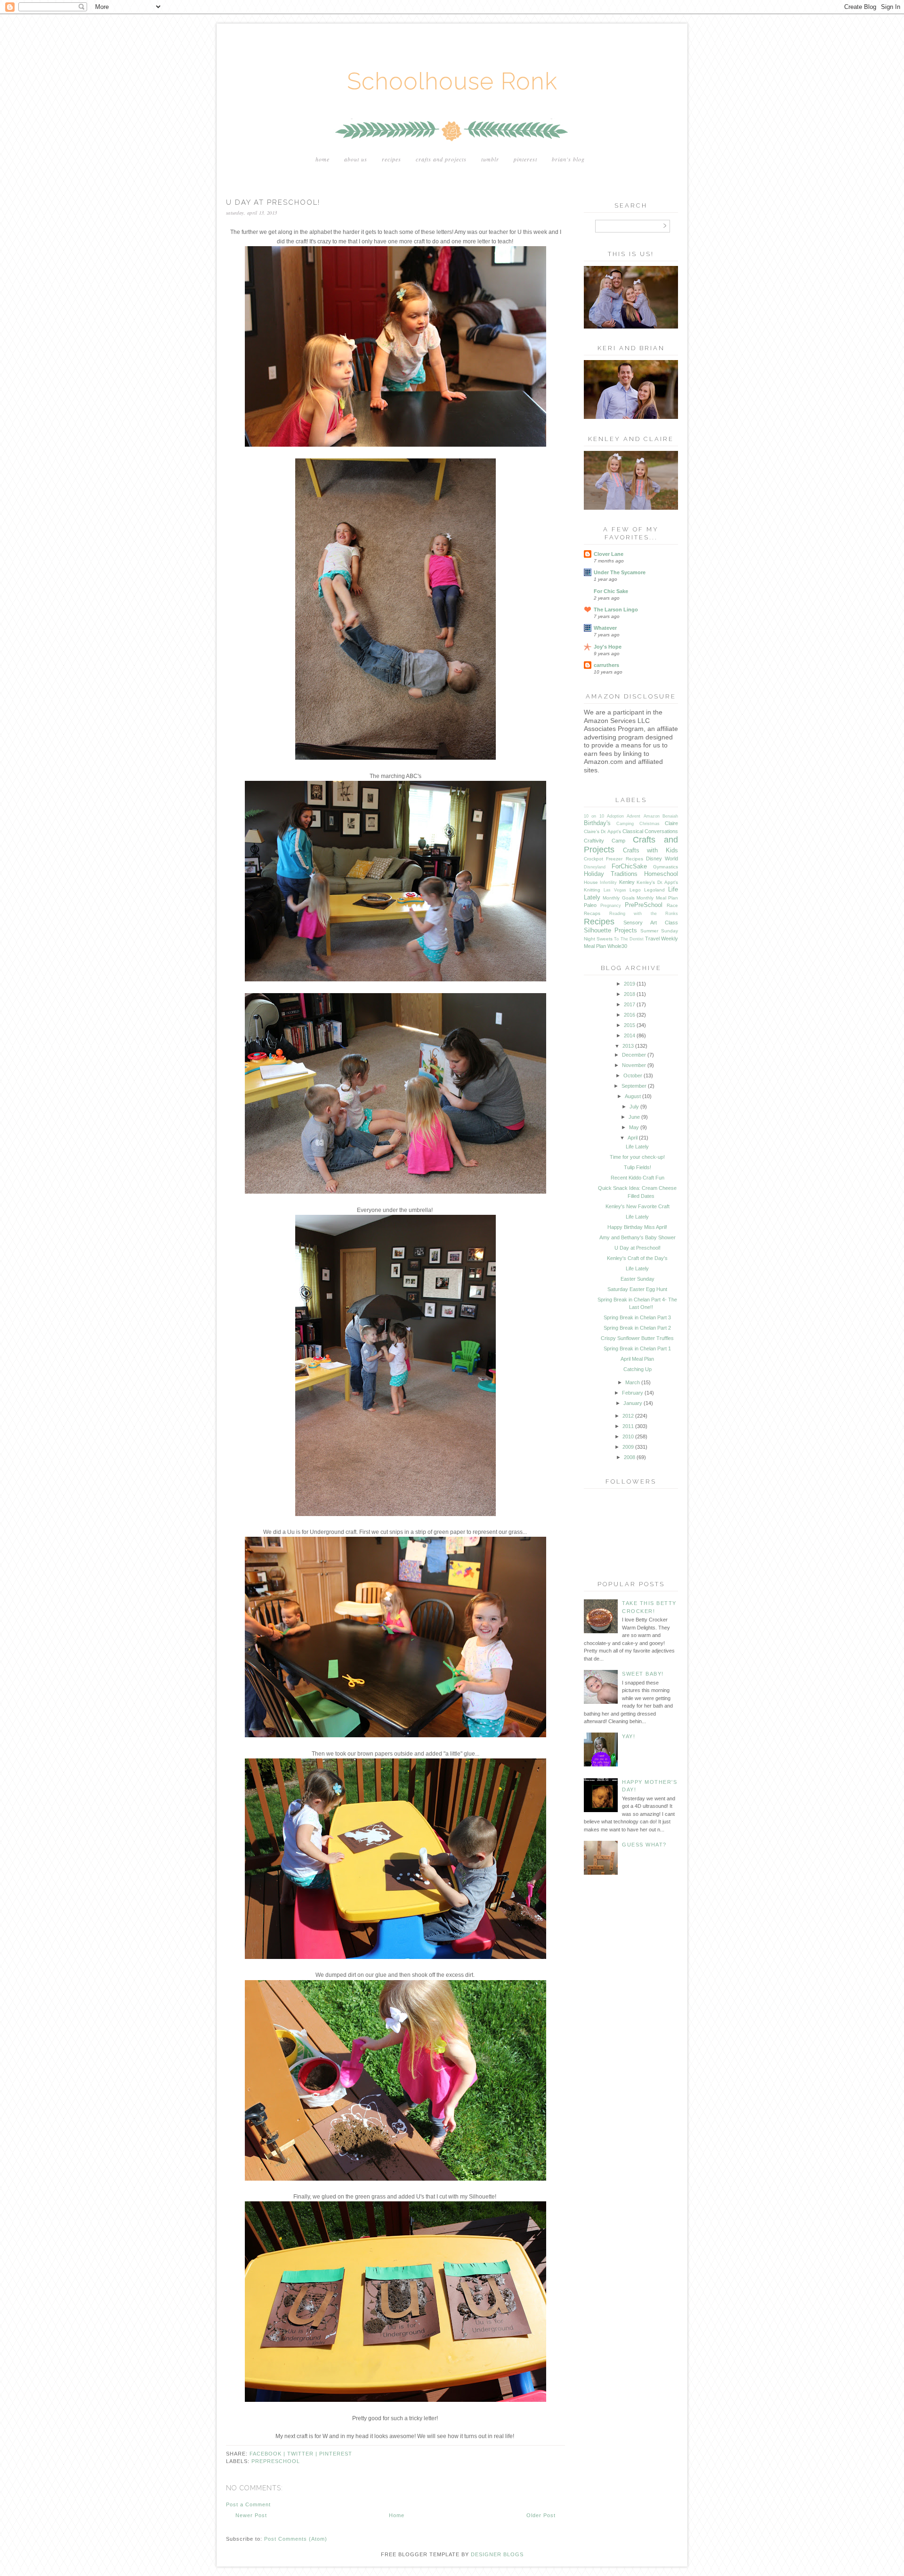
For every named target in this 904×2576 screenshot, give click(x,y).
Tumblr (490, 159)
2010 (628, 1436)
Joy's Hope (608, 647)
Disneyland (595, 867)
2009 (628, 1447)
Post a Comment (248, 2504)
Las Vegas (615, 890)
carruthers (606, 665)
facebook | (268, 2454)
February (633, 1393)
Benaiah (670, 816)
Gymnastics (666, 867)
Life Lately (637, 1147)
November (634, 1065)
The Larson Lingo (616, 610)
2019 (630, 984)
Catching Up (638, 1369)
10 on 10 (594, 816)
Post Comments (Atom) (296, 2539)
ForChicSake (629, 866)
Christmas (650, 824)
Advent (634, 816)
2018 (630, 994)
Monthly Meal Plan (657, 898)
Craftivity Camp (605, 841)
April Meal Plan (637, 1359)
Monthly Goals (618, 898)
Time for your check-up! (637, 1157)
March (633, 1382)
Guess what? (644, 1845)
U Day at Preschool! (638, 1248)
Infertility (608, 883)
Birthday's (597, 823)
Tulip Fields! (638, 1167)
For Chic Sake (611, 591)
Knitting (592, 890)
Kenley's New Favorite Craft (638, 1206)
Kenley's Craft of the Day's (637, 1258)
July (634, 1107)
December (634, 1055)
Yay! (629, 1736)
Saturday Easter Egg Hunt (637, 1289)
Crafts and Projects (441, 159)
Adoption (615, 816)
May (634, 1127)
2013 (628, 1046)
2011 (628, 1426)
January (633, 1403)
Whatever (605, 628)
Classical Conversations (650, 831)
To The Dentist (629, 939)
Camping (625, 824)
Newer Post (251, 2515)
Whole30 (617, 946)
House (591, 882)
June (634, 1117)
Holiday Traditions (611, 874)
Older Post (541, 2515)
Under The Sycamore (620, 572)
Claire (671, 823)
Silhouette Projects (610, 930)
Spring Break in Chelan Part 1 (637, 1348)
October (633, 1075)
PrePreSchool (276, 2461)
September (634, 1086)
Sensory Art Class (651, 923)
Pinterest (525, 159)
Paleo (590, 905)
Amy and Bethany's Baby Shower (638, 1237)
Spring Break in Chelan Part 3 (637, 1317)
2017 (630, 1004)
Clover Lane (609, 554)
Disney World (662, 859)
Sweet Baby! (643, 1674)
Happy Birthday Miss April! (637, 1227)
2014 (630, 1035)
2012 (628, 1416)
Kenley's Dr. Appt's (657, 882)
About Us (356, 159)
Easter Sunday (638, 1279)
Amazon (652, 816)
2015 (630, 1025)
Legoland (654, 890)
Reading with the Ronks (644, 914)
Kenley (627, 882)
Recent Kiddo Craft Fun (638, 1178)
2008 (630, 1457)
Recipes (391, 159)
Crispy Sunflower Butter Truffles (637, 1338)
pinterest (336, 2454)
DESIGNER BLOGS (497, 2554)
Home (323, 159)
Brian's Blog (568, 159)
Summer (649, 931)
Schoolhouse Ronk (452, 81)
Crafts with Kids (650, 850)
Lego (635, 890)
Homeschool (661, 874)
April (633, 1138)
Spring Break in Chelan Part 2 (637, 1328)
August (633, 1096)
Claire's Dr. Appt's (602, 831)
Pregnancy (611, 906)
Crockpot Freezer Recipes (613, 859)
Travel (652, 939)
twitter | (303, 2454)
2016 (630, 1015)
